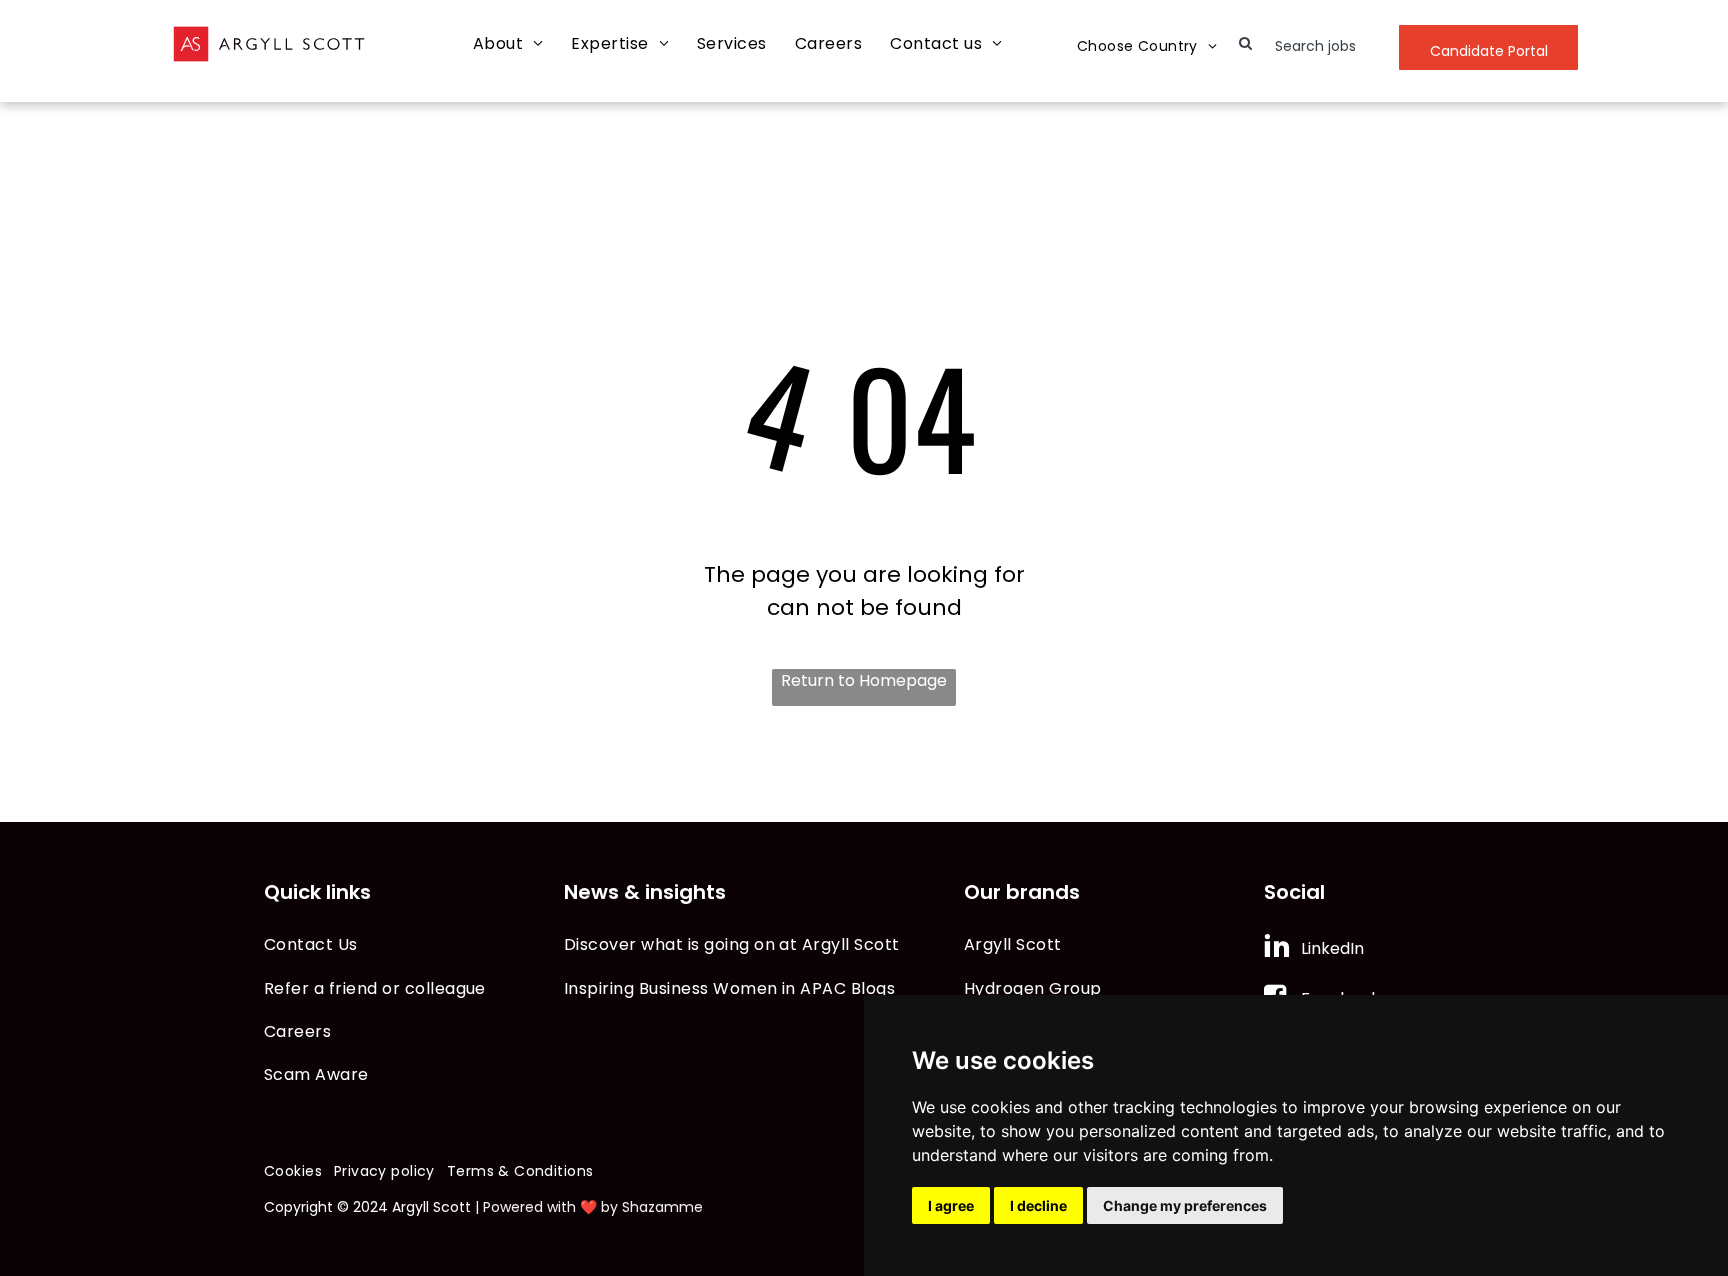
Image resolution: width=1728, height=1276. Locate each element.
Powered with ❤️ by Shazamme (593, 1207)
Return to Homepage (864, 680)
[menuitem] (508, 44)
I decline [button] (1038, 1205)
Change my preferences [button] (1185, 1205)
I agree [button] (951, 1205)
